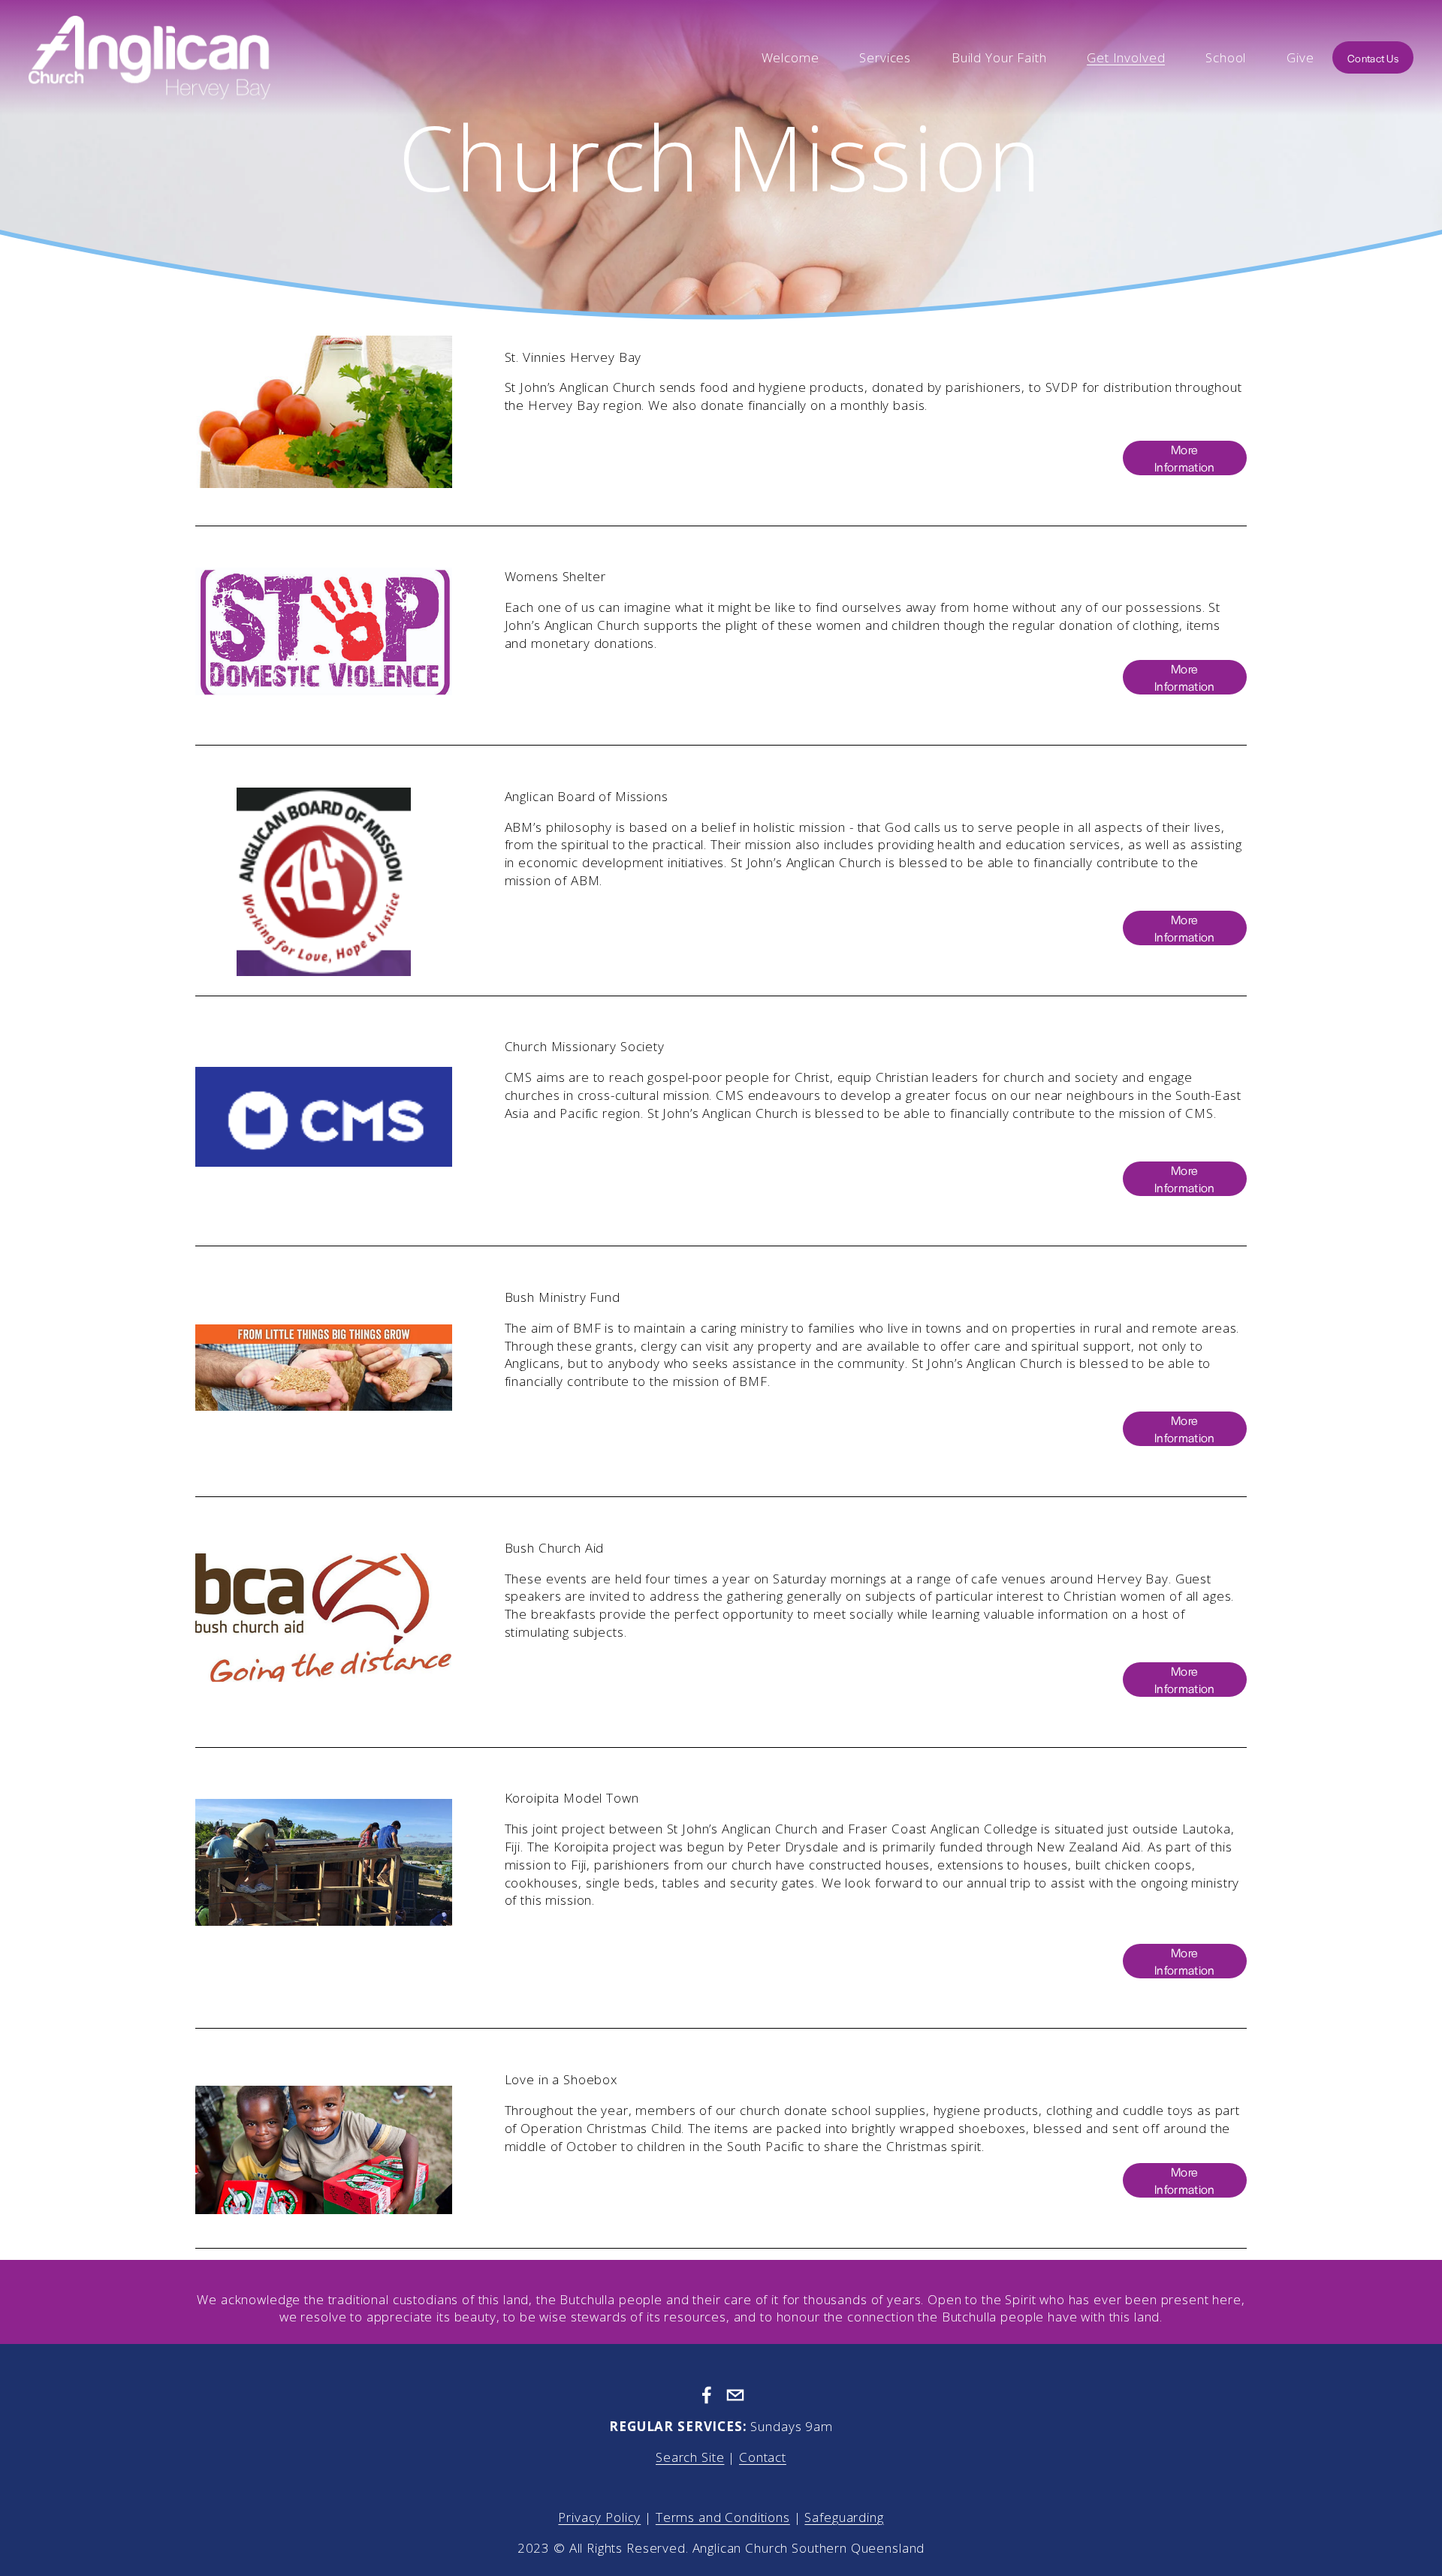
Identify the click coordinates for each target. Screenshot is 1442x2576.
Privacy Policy (599, 2517)
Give (1300, 57)
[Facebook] (707, 2395)
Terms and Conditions (723, 2517)
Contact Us (1373, 58)
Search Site (690, 2457)
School (1226, 57)
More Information (1185, 458)
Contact (763, 2457)
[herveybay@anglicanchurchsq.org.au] (735, 2395)
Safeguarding (844, 2517)
